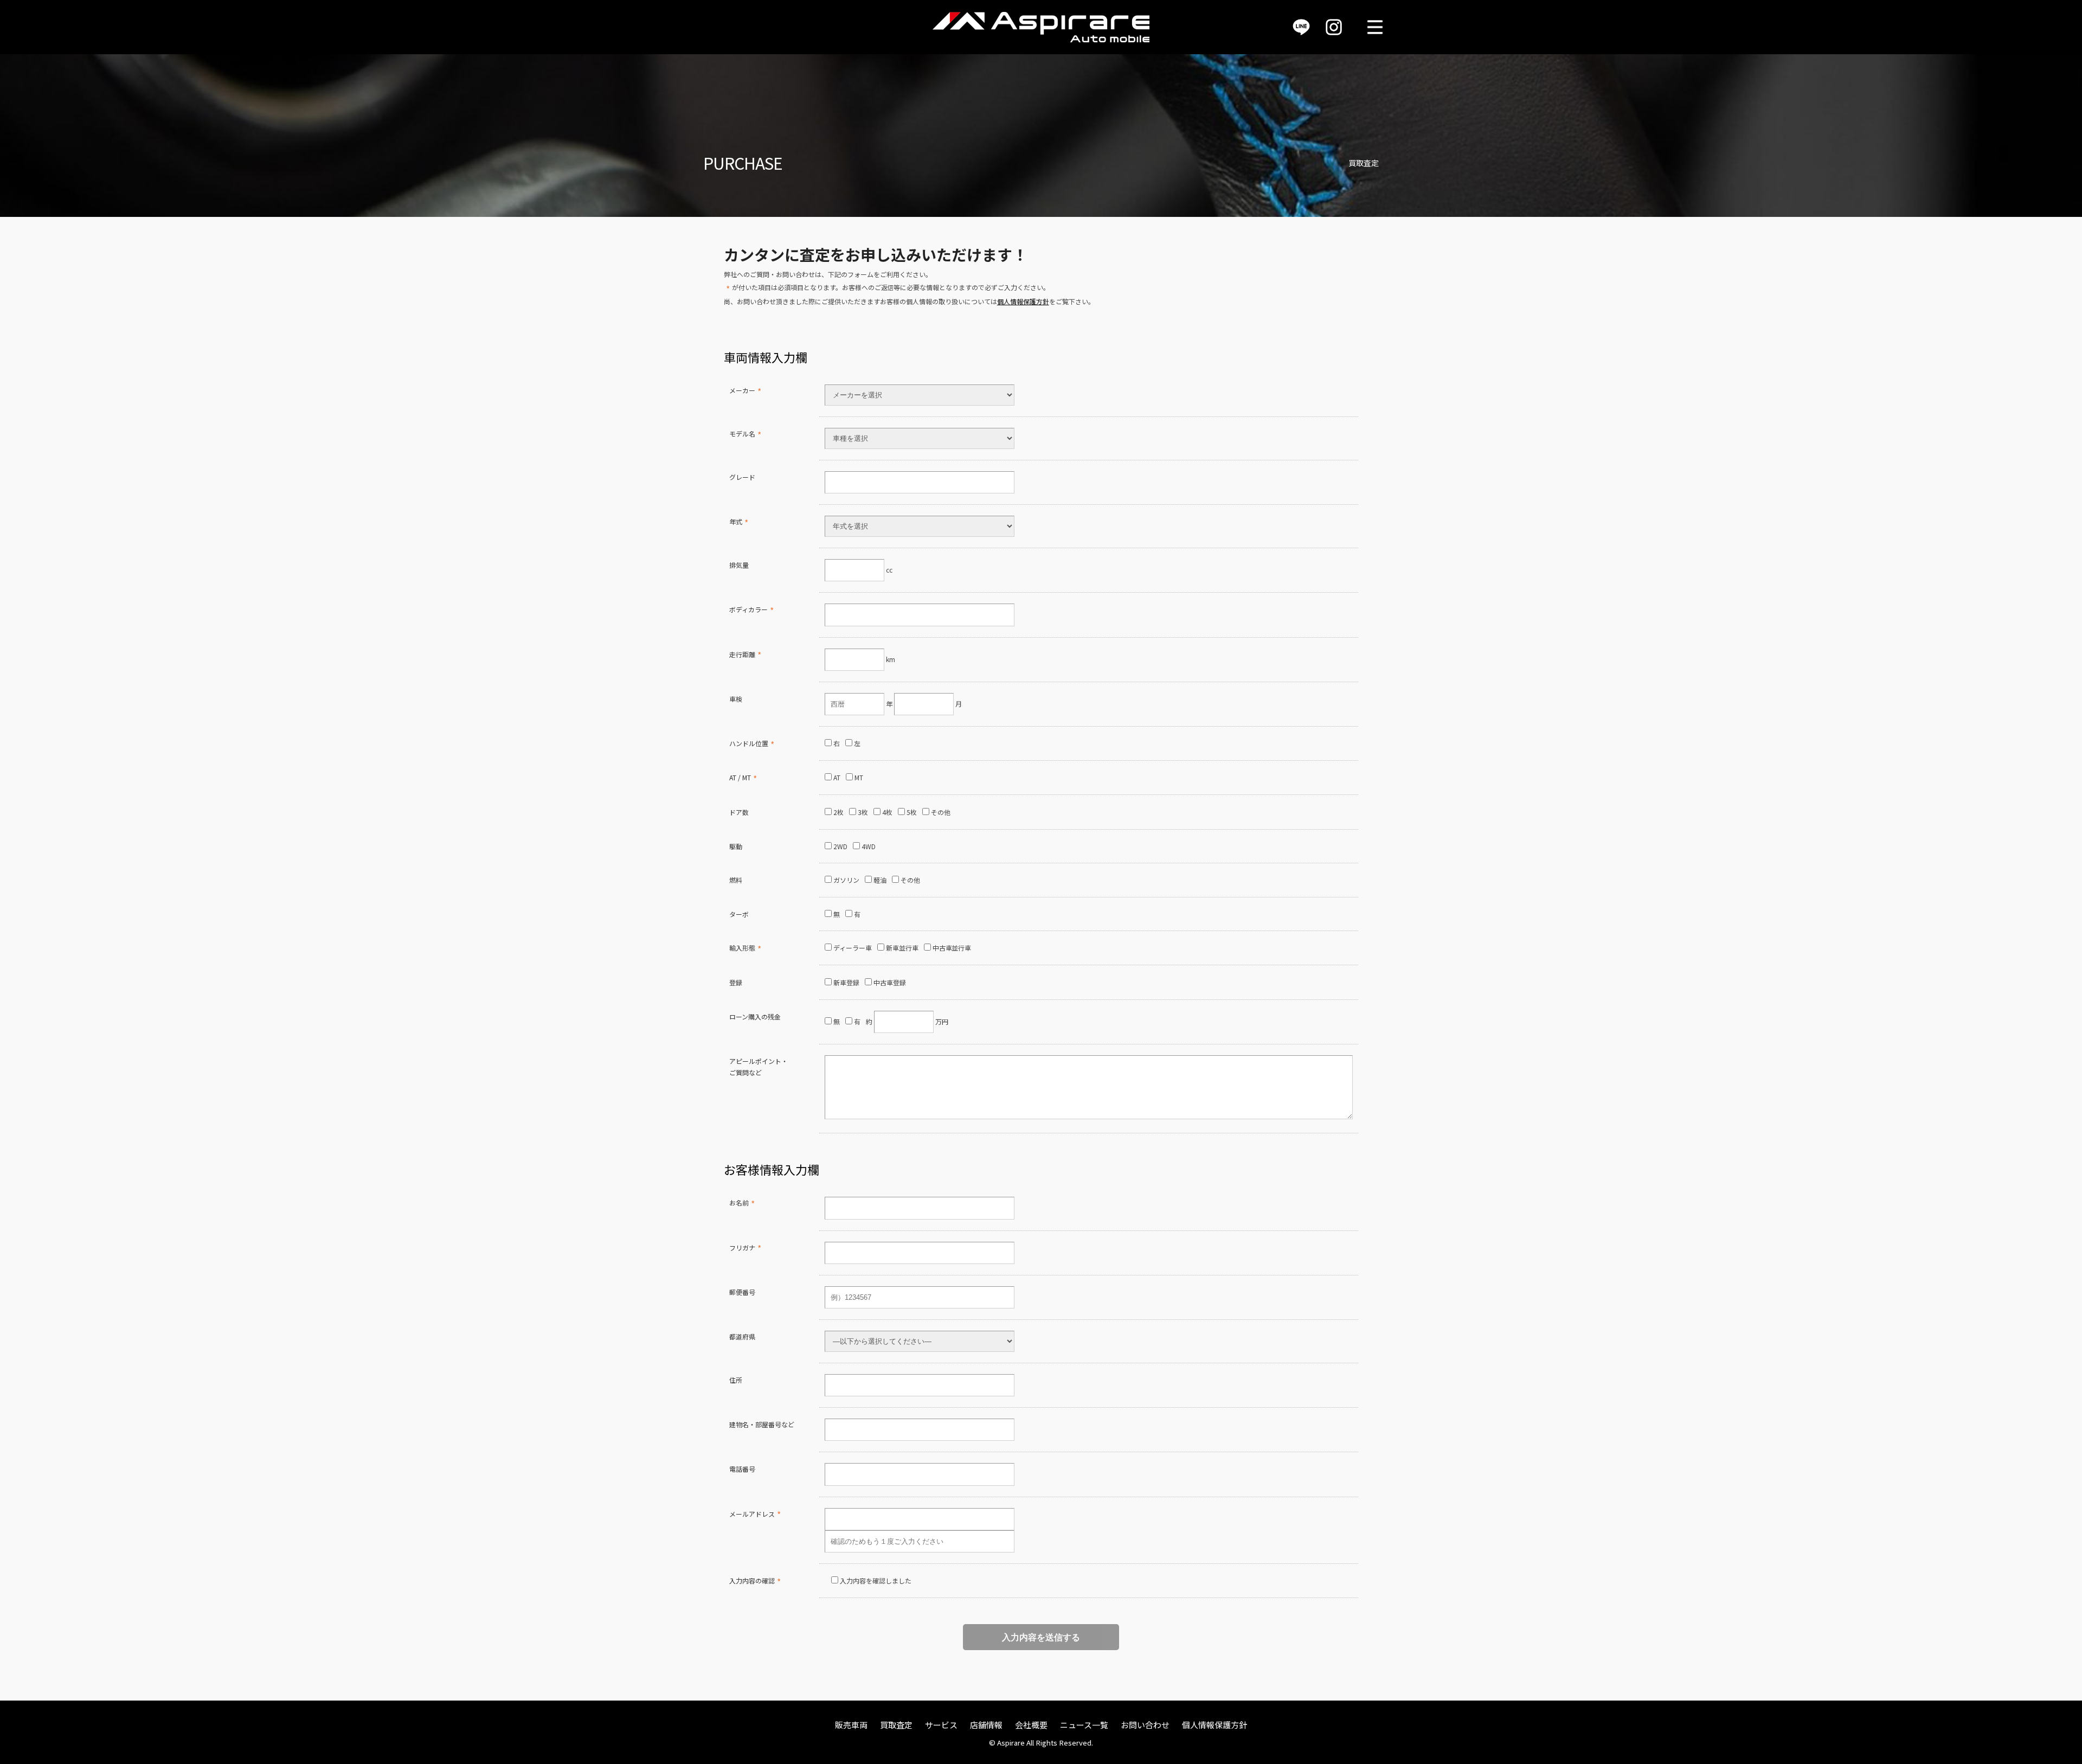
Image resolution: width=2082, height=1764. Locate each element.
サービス (941, 1725)
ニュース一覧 (1084, 1725)
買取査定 (896, 1725)
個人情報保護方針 (1023, 301)
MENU (1375, 27)
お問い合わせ (1145, 1725)
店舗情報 (986, 1725)
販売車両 (851, 1725)
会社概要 (1031, 1725)
